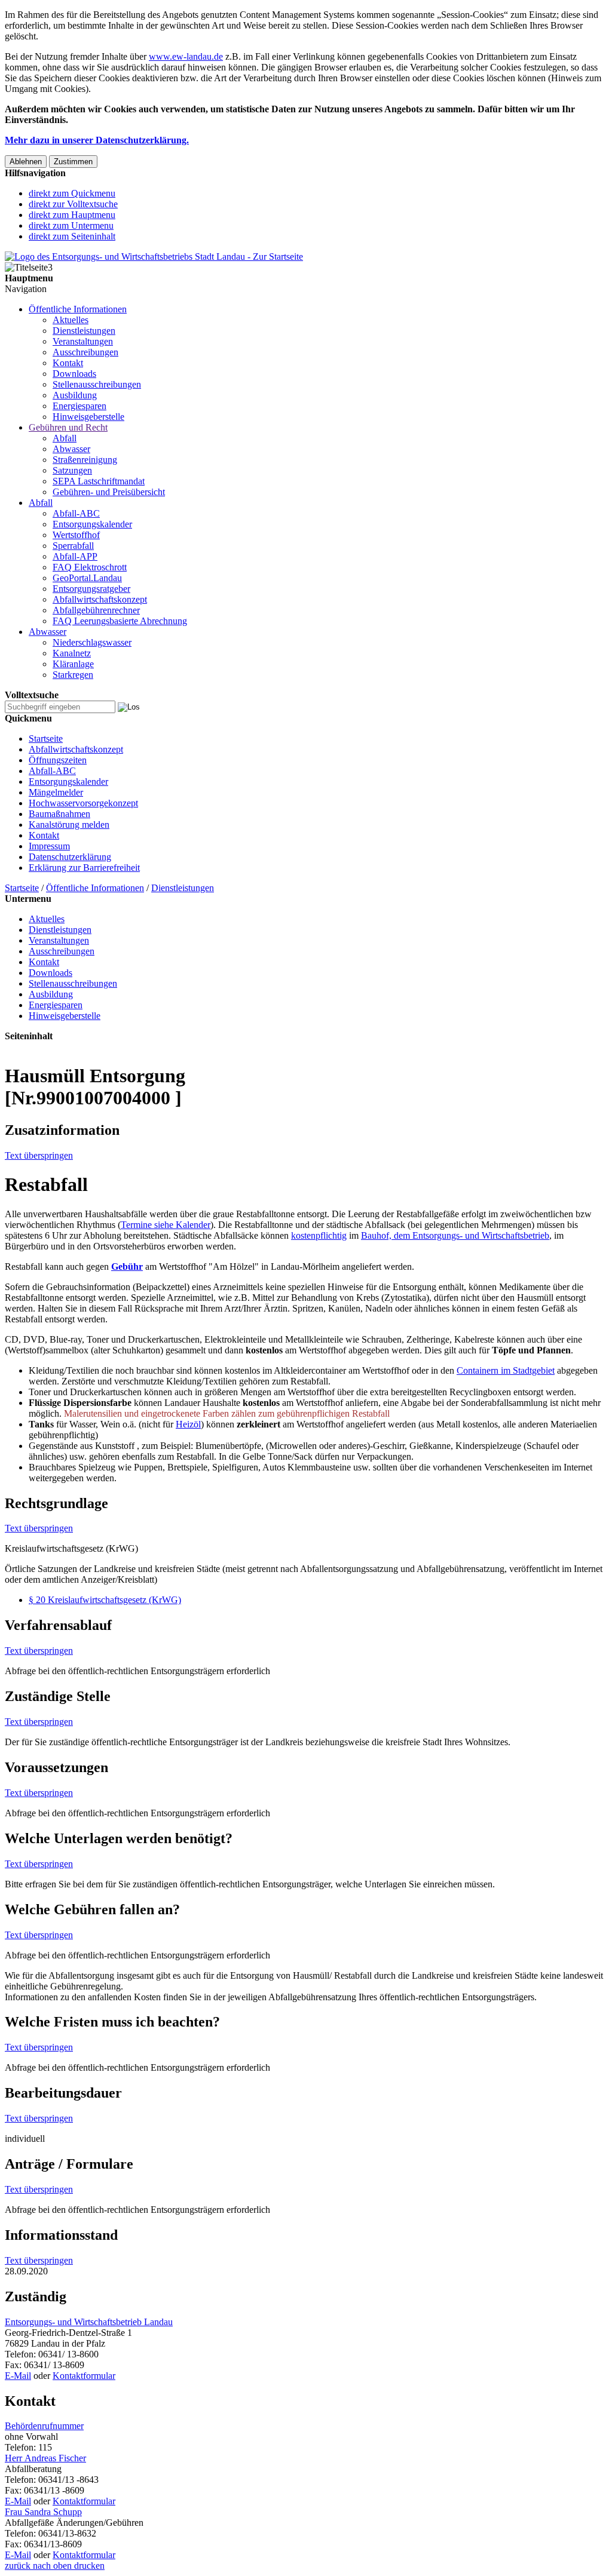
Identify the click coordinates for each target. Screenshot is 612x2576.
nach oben (51, 2566)
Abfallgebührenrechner (96, 610)
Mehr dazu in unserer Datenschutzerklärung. (97, 140)
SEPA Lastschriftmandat (99, 481)
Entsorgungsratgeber (91, 589)
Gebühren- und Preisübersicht (109, 492)
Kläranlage (73, 664)
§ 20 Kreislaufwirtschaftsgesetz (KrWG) (105, 1600)
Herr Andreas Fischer (45, 2458)
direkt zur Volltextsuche (73, 204)
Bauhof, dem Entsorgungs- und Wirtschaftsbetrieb (455, 1235)
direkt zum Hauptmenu (72, 215)
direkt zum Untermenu (71, 225)
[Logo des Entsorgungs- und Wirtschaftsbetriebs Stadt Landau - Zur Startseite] (154, 257)
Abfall (65, 438)
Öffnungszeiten (58, 760)
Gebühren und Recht (68, 427)
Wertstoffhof (76, 535)
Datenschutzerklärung (70, 857)
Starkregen (73, 675)
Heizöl (188, 1424)
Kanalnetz (72, 653)
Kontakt (68, 363)
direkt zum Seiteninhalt (72, 236)
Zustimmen (73, 162)
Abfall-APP (75, 556)
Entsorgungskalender (92, 524)
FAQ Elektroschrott (90, 567)
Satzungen (72, 470)
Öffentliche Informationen (78, 309)
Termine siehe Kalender (166, 1225)
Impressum (49, 846)
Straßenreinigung (85, 460)
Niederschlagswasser (92, 642)
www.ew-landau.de (186, 56)
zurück (18, 2566)
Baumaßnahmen (59, 814)
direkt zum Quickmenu (72, 193)
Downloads (74, 374)
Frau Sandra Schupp (43, 2512)
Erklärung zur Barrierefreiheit (84, 868)
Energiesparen (79, 406)
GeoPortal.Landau (87, 578)
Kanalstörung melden (69, 825)
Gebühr (127, 1266)
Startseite (46, 739)
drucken (88, 2566)
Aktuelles (71, 320)
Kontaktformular (84, 2376)
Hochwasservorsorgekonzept (83, 803)
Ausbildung (75, 395)
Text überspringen (39, 1155)
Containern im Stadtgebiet (506, 1370)
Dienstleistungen (84, 331)
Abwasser (71, 449)
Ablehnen (26, 162)
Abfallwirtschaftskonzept (100, 599)
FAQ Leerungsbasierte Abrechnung (120, 621)
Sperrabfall (73, 546)
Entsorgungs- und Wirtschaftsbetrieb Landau (89, 2322)
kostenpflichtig (319, 1235)
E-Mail (18, 2376)
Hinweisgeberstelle (88, 417)
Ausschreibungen (85, 352)
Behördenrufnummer (44, 2426)
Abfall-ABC (76, 513)
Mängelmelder (56, 792)
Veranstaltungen (83, 341)
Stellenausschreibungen (97, 384)
